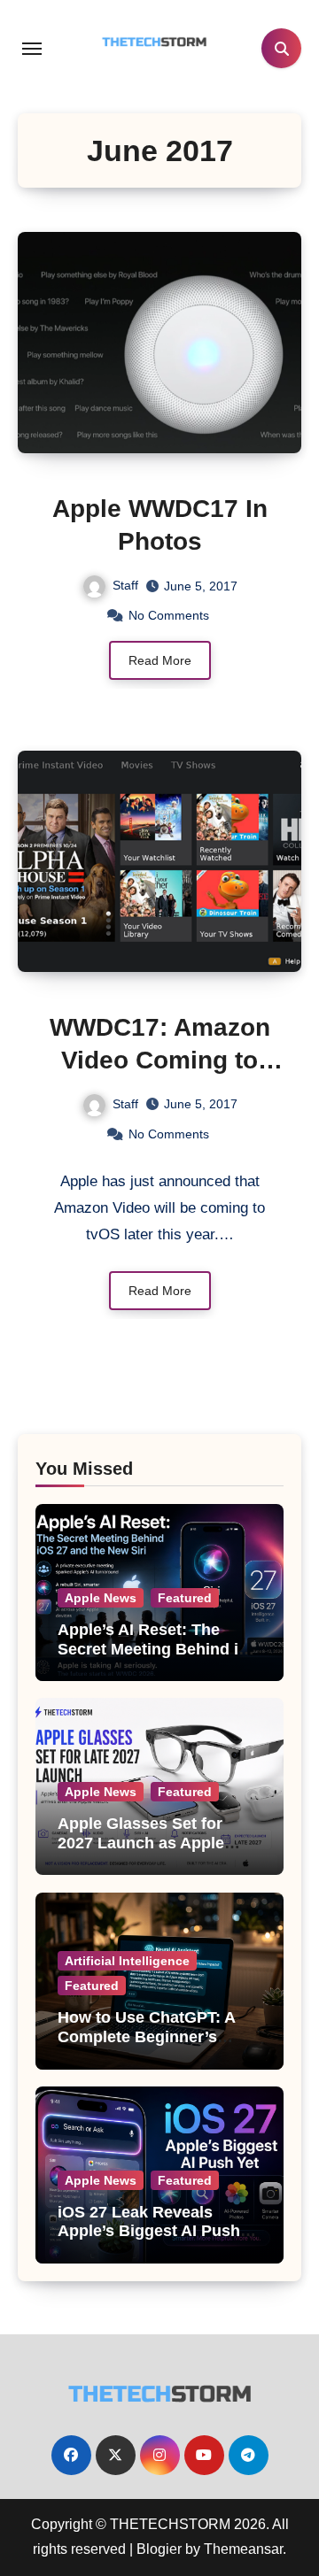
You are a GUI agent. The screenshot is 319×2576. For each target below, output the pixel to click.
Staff (125, 585)
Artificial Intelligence (127, 1961)
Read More (160, 660)
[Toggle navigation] (32, 49)
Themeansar (243, 2549)
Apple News (101, 1598)
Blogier (159, 2549)
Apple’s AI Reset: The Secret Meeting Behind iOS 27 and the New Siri (159, 1649)
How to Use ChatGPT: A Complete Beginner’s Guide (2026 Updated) (146, 2036)
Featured (185, 1598)
